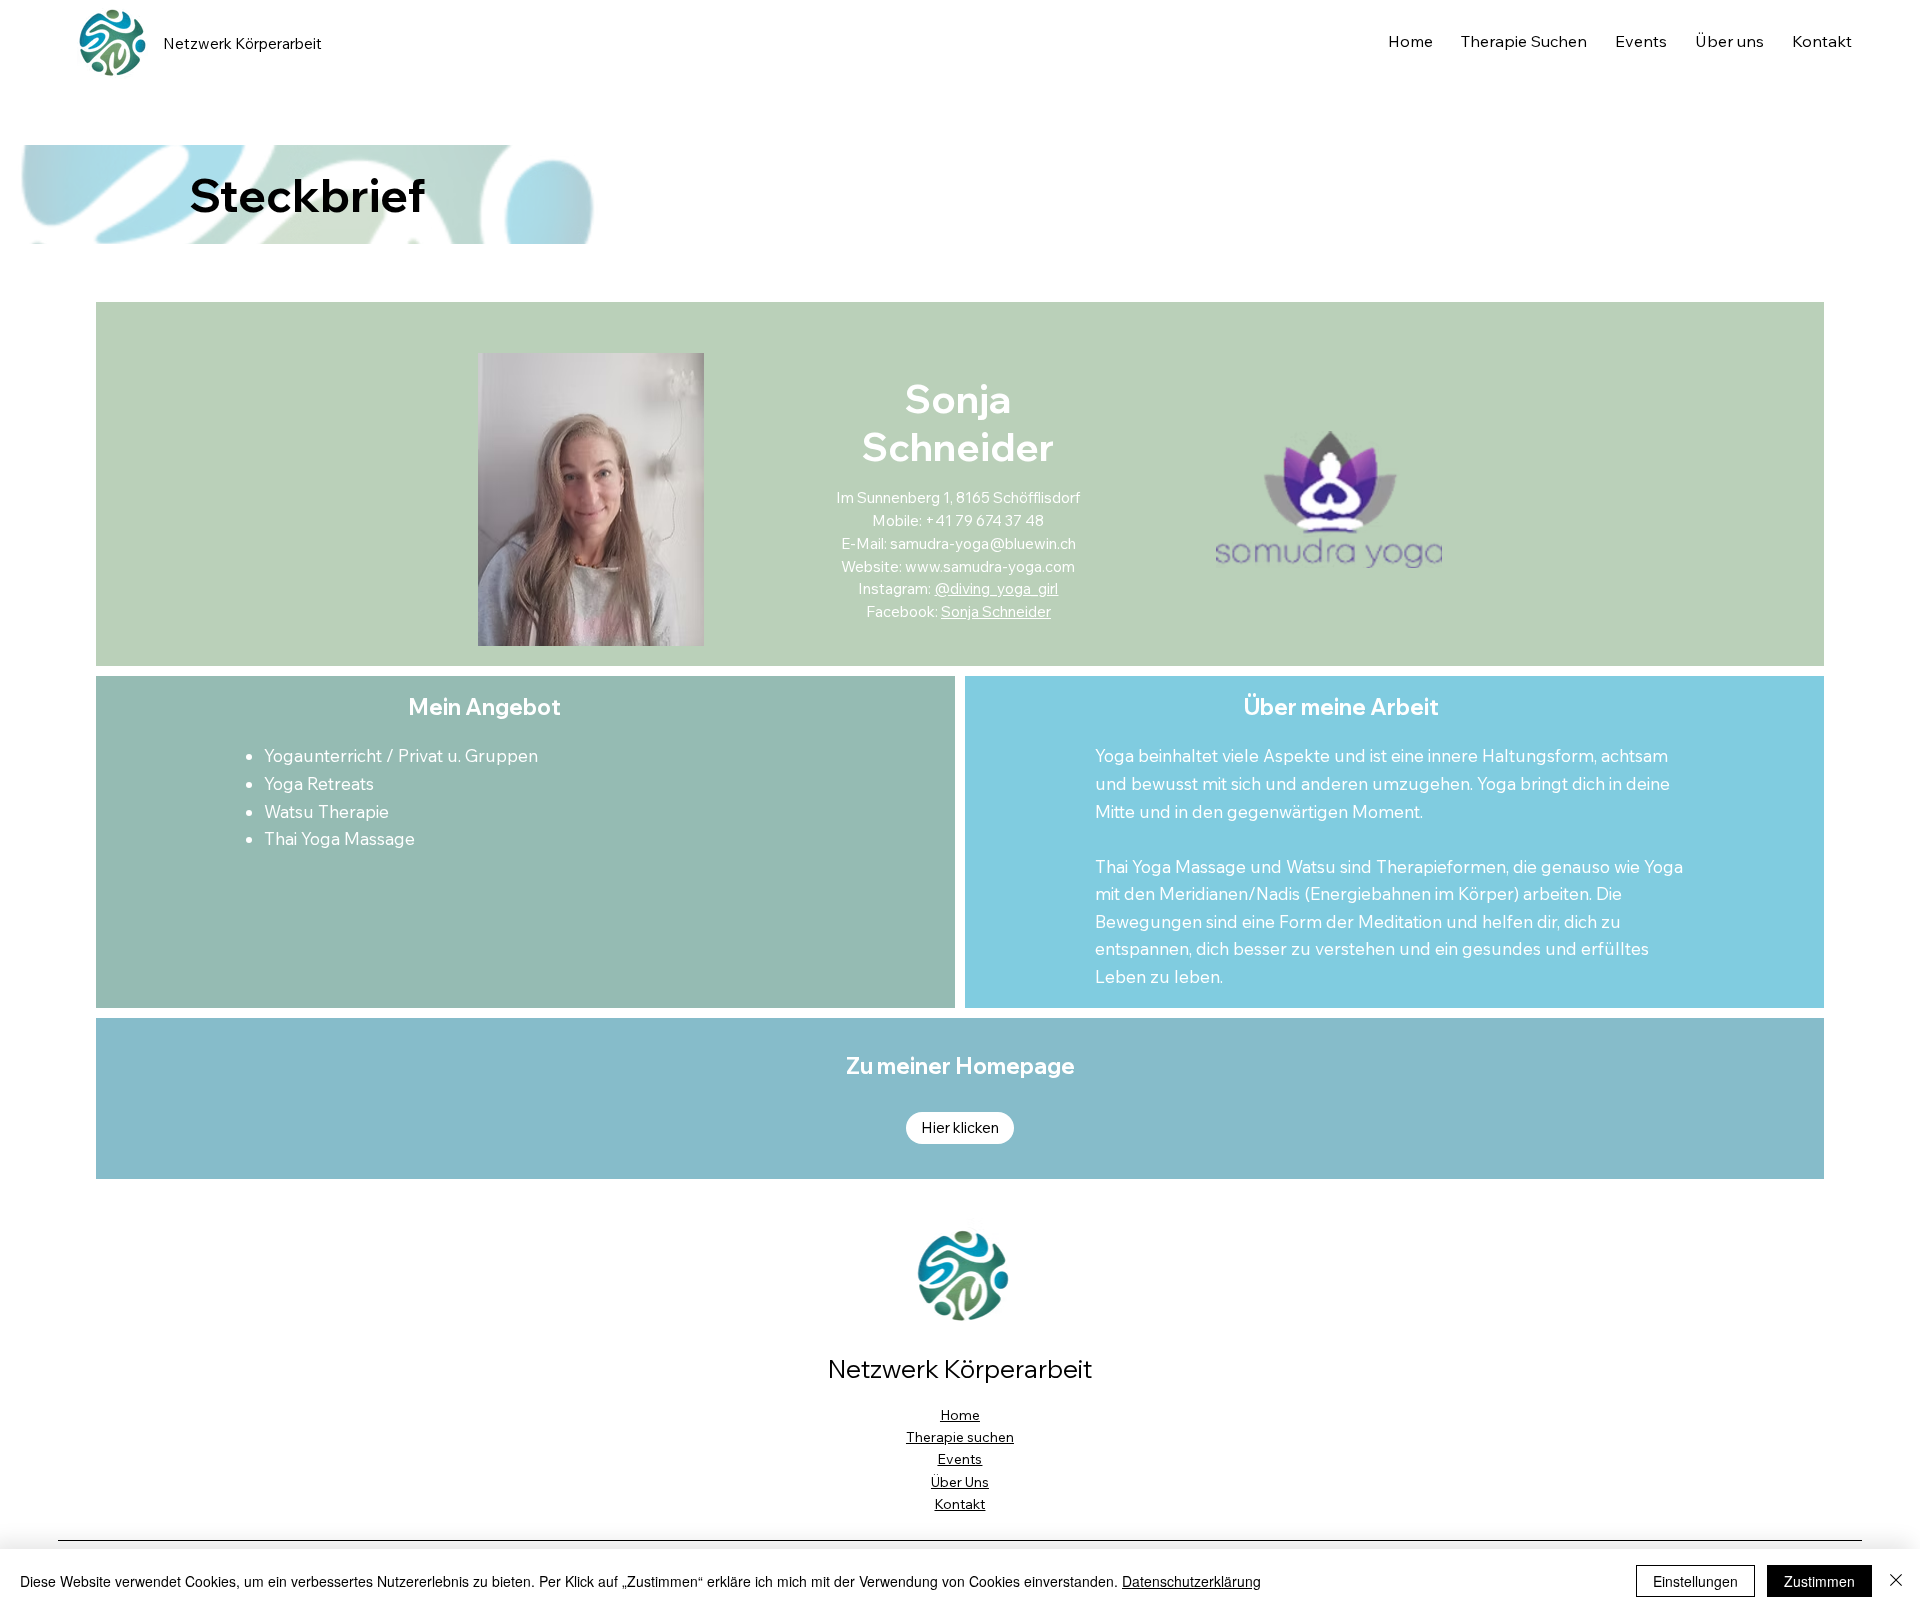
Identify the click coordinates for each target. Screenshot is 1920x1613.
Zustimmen (1819, 1581)
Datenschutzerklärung (1191, 1581)
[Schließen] (1896, 1581)
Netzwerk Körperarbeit (242, 43)
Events (959, 1459)
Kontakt (959, 1504)
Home (960, 1415)
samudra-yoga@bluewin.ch (983, 543)
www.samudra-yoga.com (990, 566)
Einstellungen (1695, 1581)
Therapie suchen (960, 1437)
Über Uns (960, 1482)
